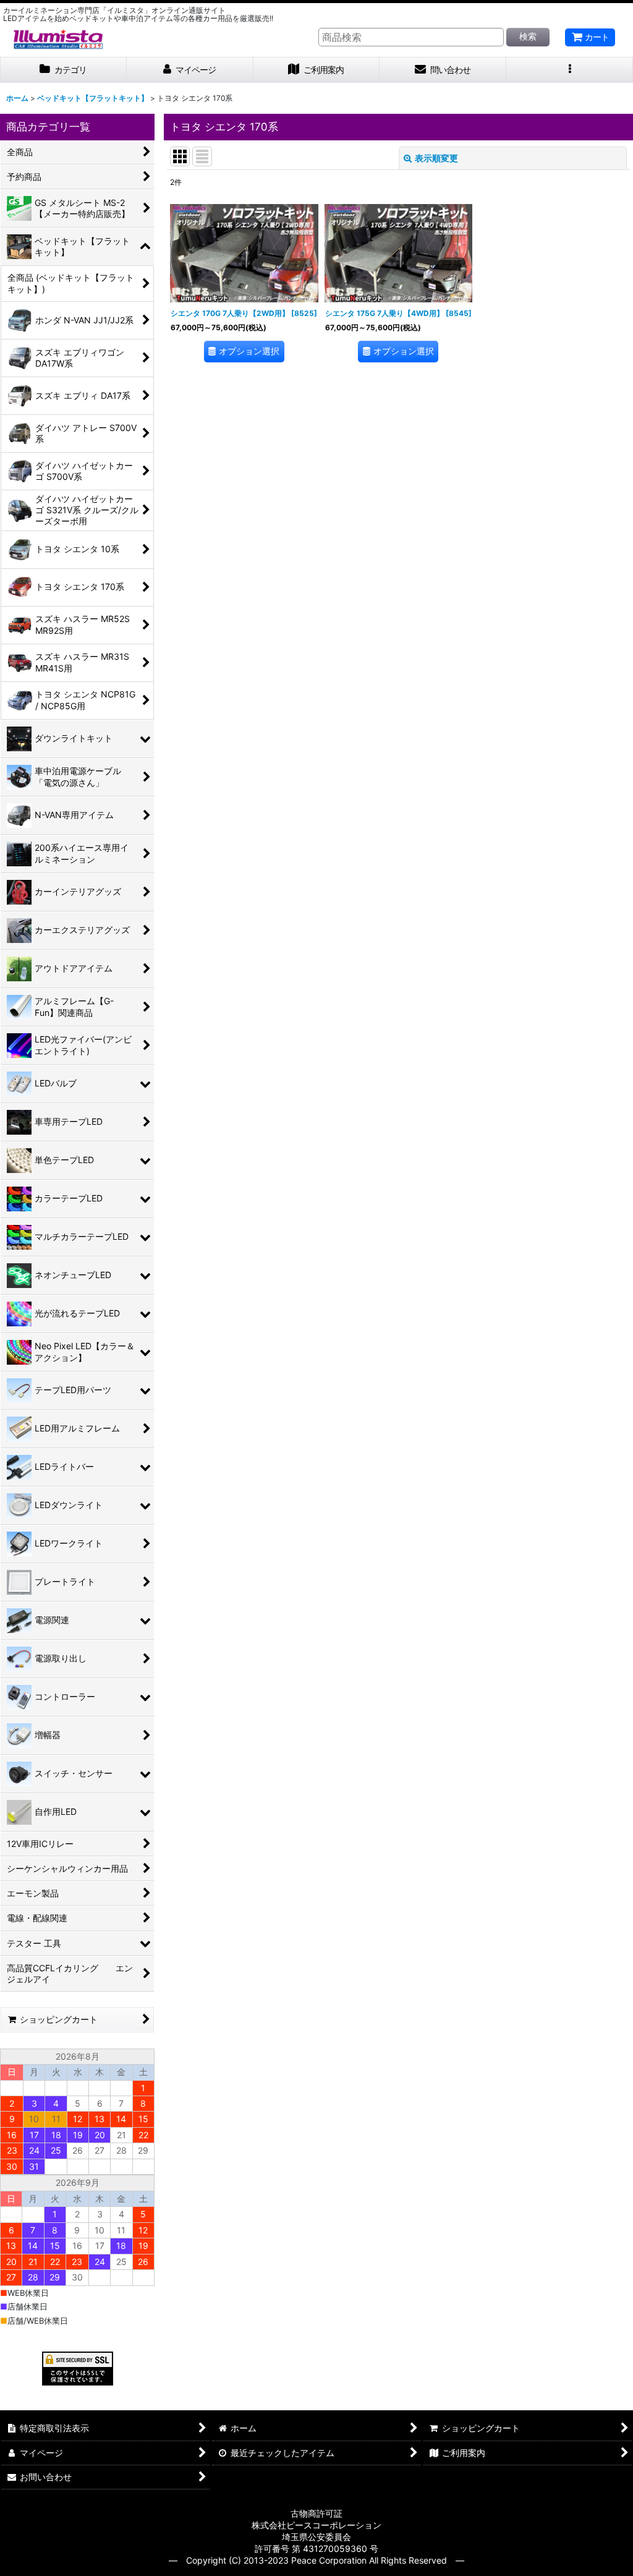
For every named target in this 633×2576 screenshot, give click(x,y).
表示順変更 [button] (436, 158)
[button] (570, 70)
